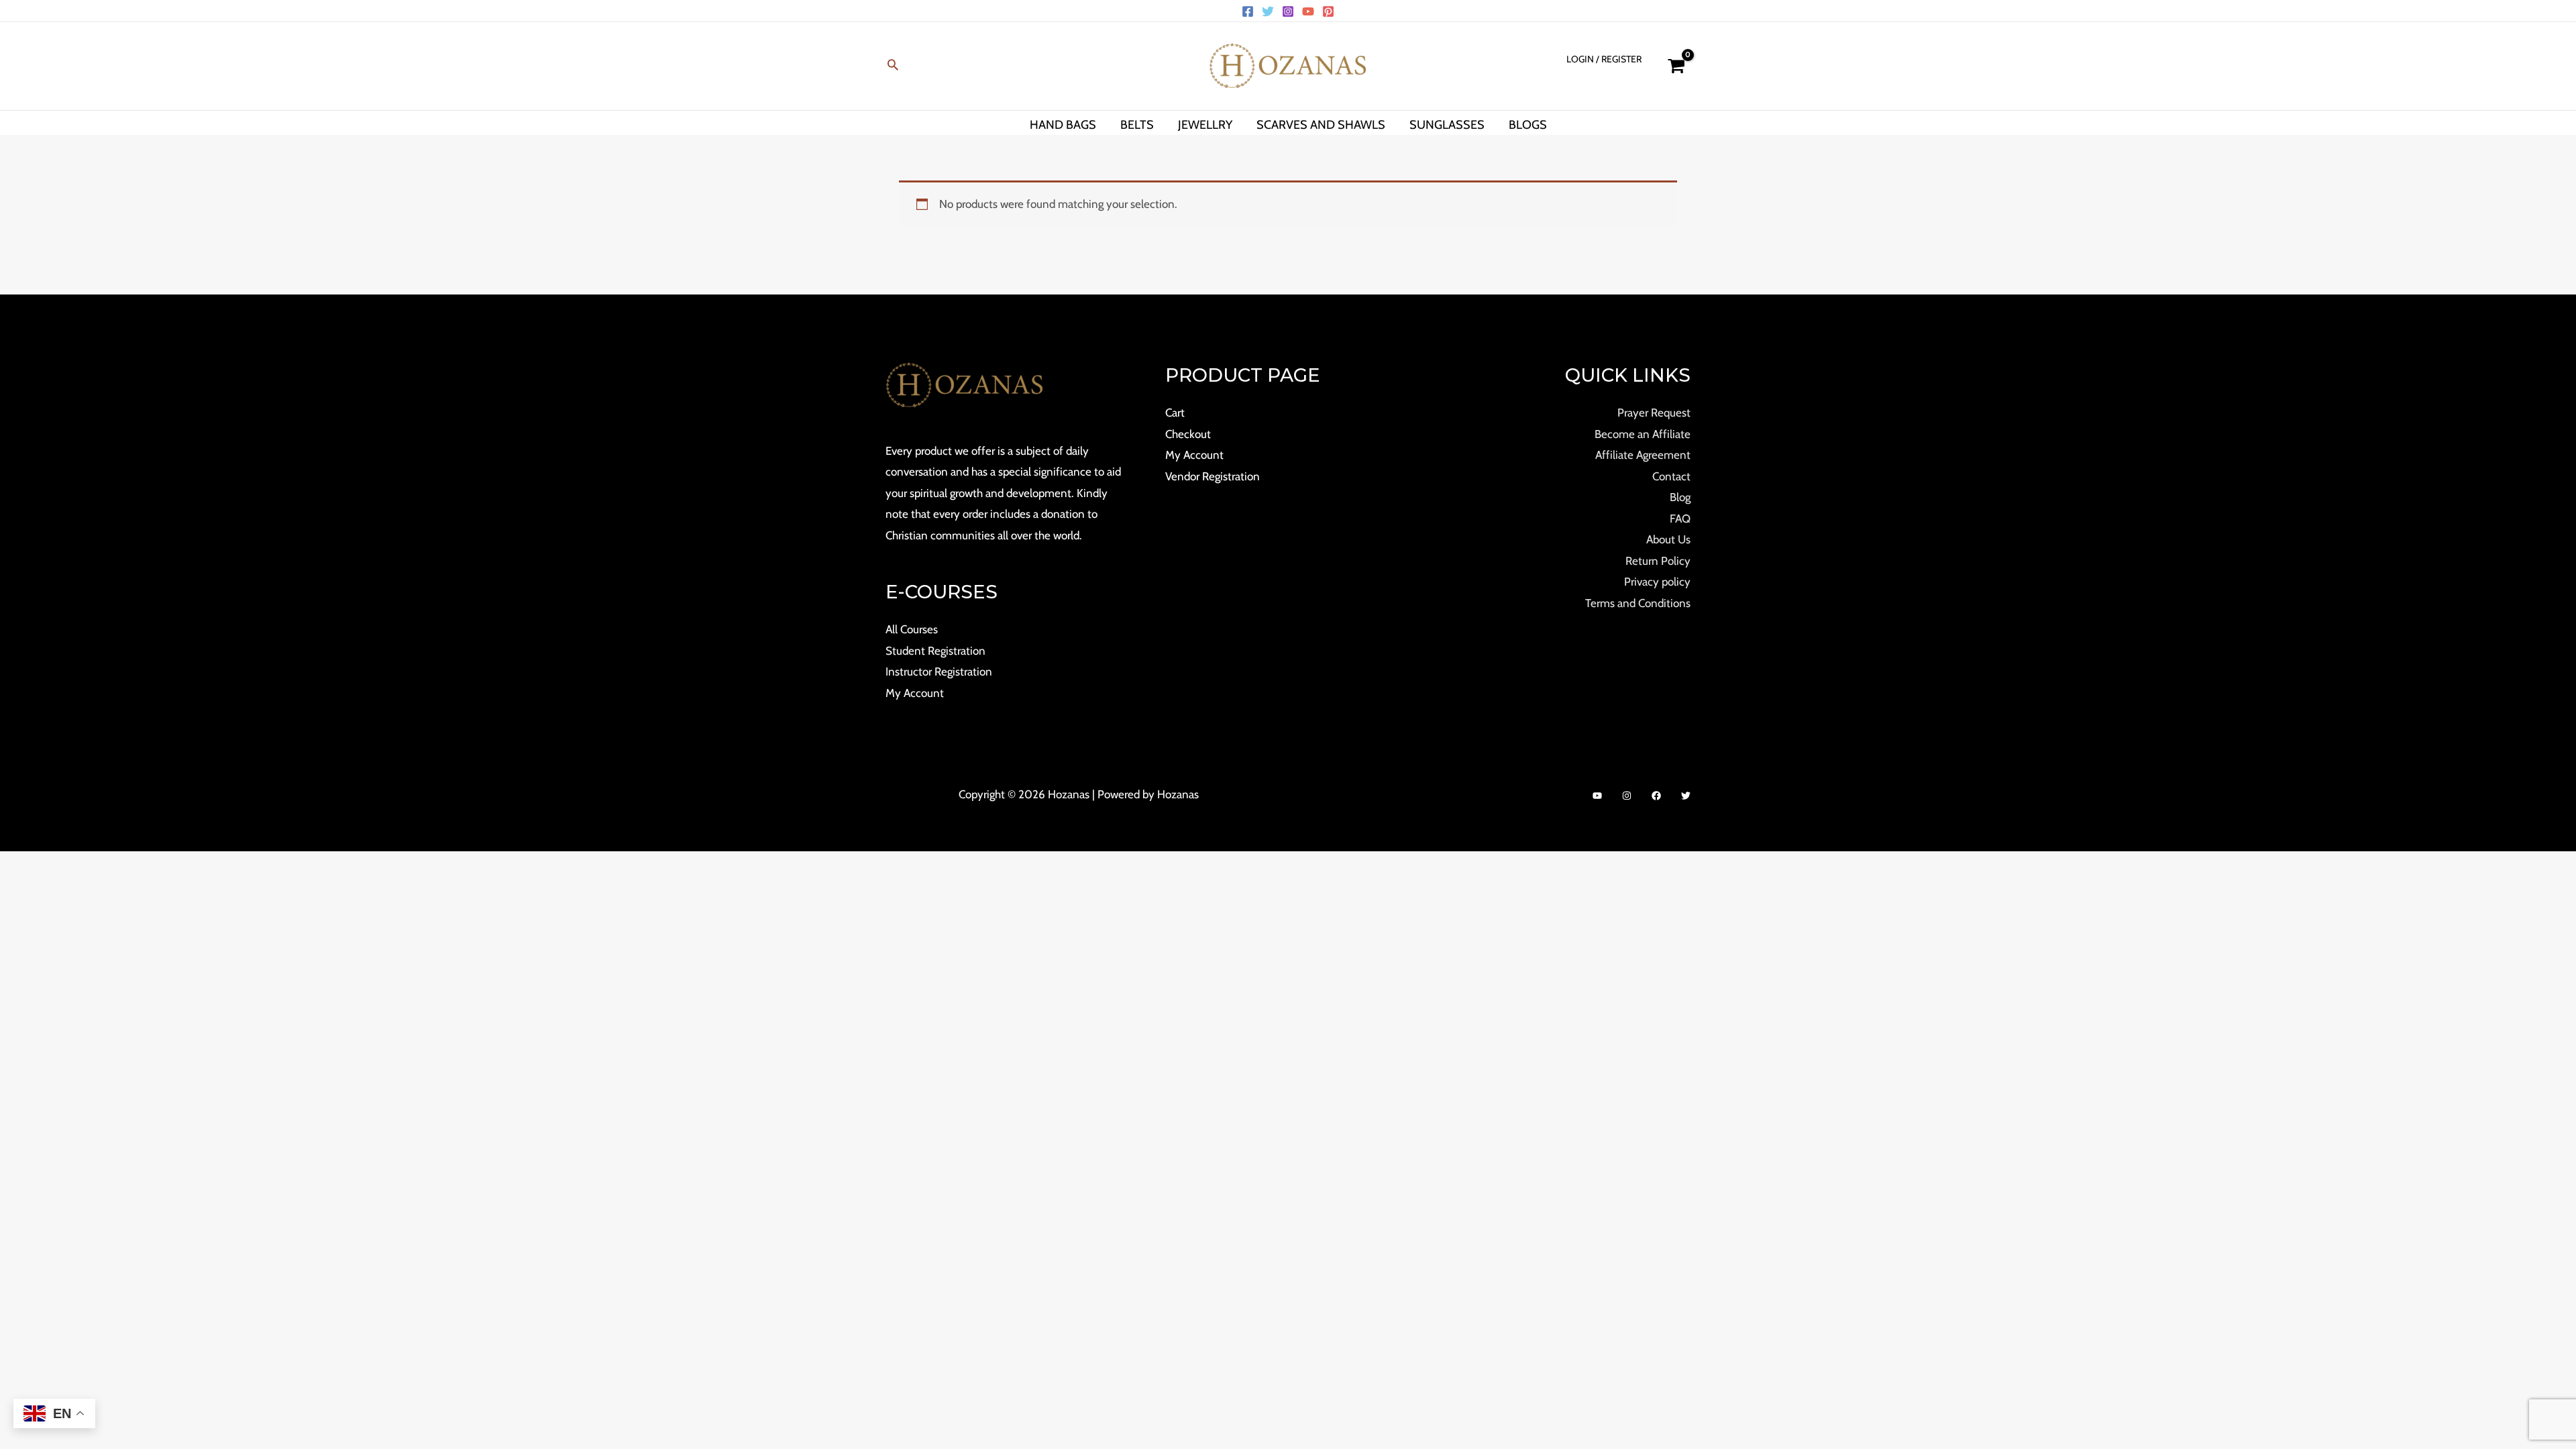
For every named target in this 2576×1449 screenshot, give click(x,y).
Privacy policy (1657, 582)
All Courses (912, 629)
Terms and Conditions (1638, 603)
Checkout (1188, 434)
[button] (893, 66)
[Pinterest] (1328, 11)
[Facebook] (1248, 11)
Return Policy (1658, 561)
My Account (915, 693)
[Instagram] (1288, 11)
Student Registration (935, 651)
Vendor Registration (1213, 476)
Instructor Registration (939, 672)
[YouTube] (1308, 11)
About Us (1668, 539)
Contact (1671, 476)
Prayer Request (1654, 413)
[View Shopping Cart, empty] (1676, 66)
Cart (1175, 413)
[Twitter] (1268, 11)
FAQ (1680, 519)
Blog (1680, 497)
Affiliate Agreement (1643, 455)
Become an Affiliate (1643, 434)
